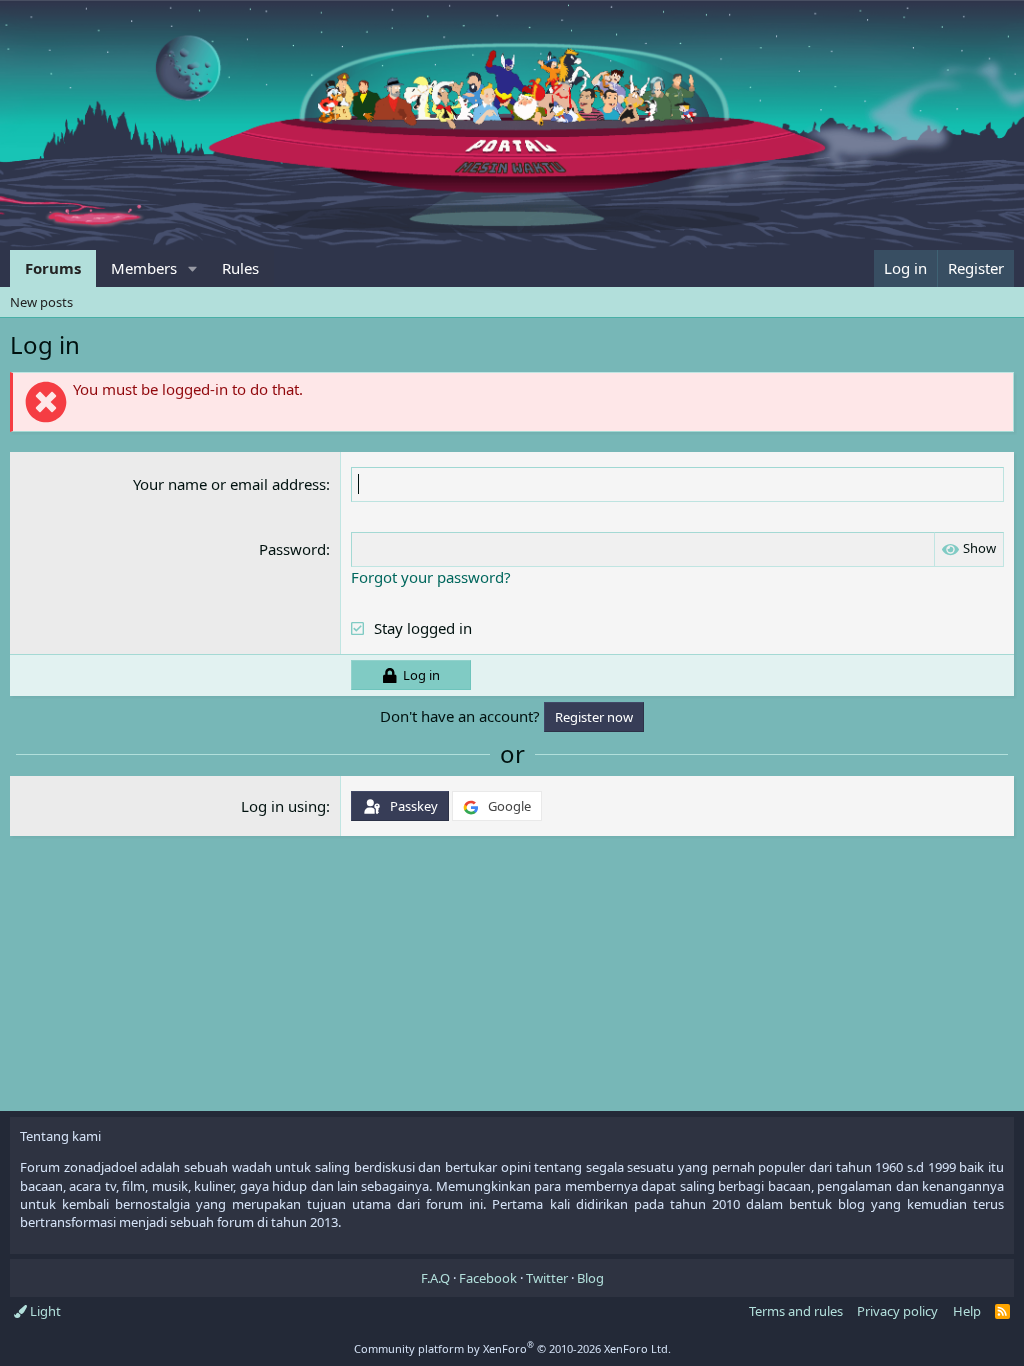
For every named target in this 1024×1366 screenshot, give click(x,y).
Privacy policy (897, 1311)
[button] (193, 268)
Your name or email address (229, 484)
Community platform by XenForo (512, 1348)
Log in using (283, 806)
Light (44, 1311)
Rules (240, 268)
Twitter (547, 1278)
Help (967, 1311)
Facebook (488, 1278)
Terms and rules (796, 1311)
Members (144, 268)
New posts (41, 302)
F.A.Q (435, 1278)
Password (292, 549)
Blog (590, 1278)
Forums (53, 268)
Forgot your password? (431, 577)
